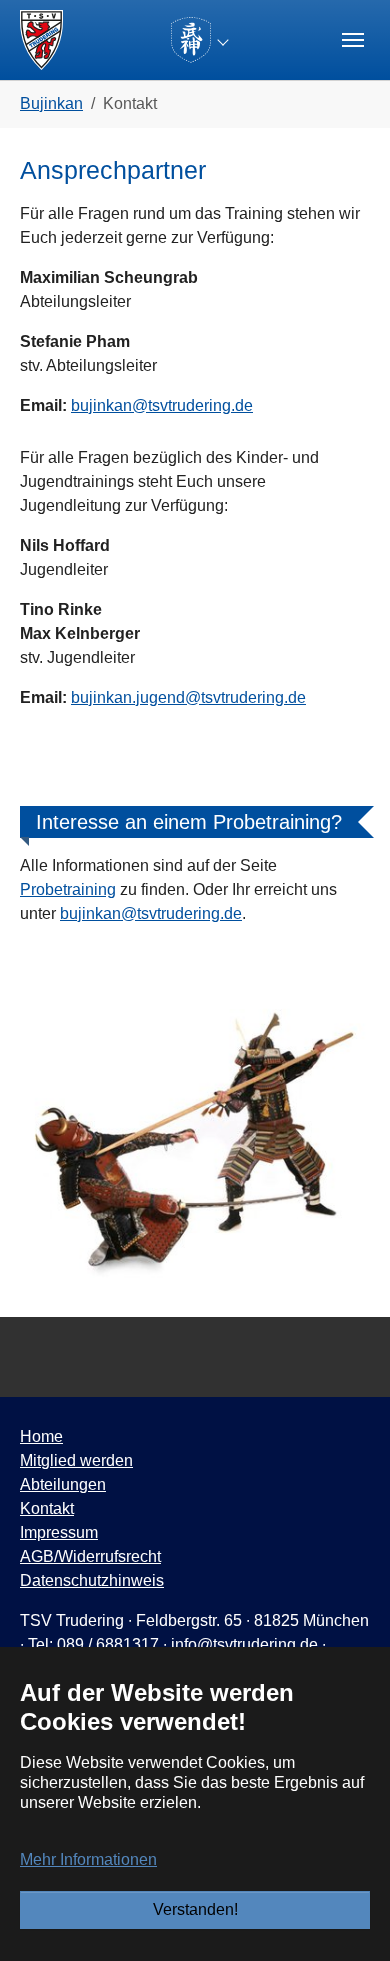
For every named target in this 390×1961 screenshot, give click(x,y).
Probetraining (68, 889)
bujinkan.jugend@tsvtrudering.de (188, 697)
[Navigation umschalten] (353, 40)
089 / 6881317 (108, 1644)
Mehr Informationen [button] (88, 1859)
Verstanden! (195, 1909)
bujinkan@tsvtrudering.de (162, 405)
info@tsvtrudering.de (244, 1644)
